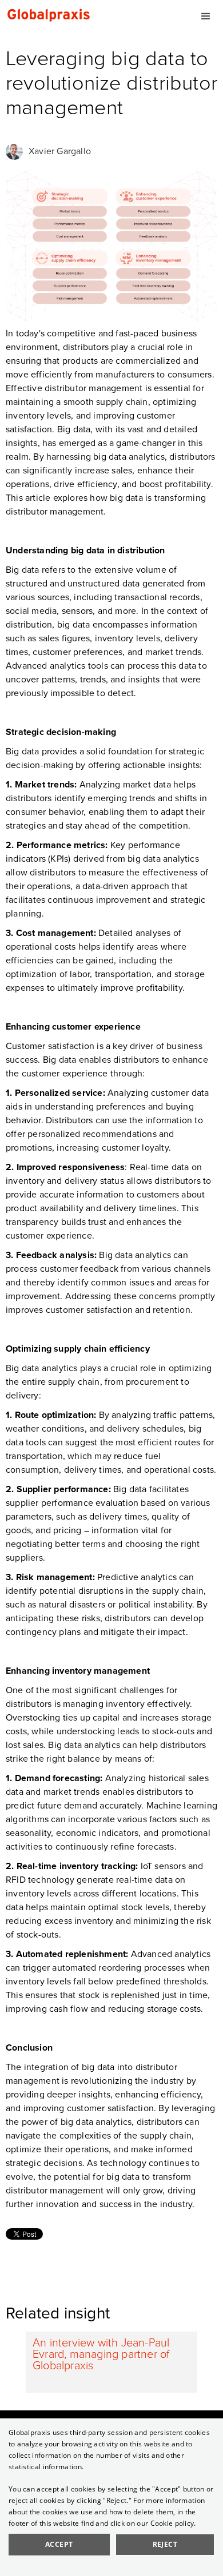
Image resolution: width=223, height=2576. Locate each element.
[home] (46, 14)
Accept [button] (59, 2544)
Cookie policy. (173, 2523)
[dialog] (111, 2497)
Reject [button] (165, 2544)
